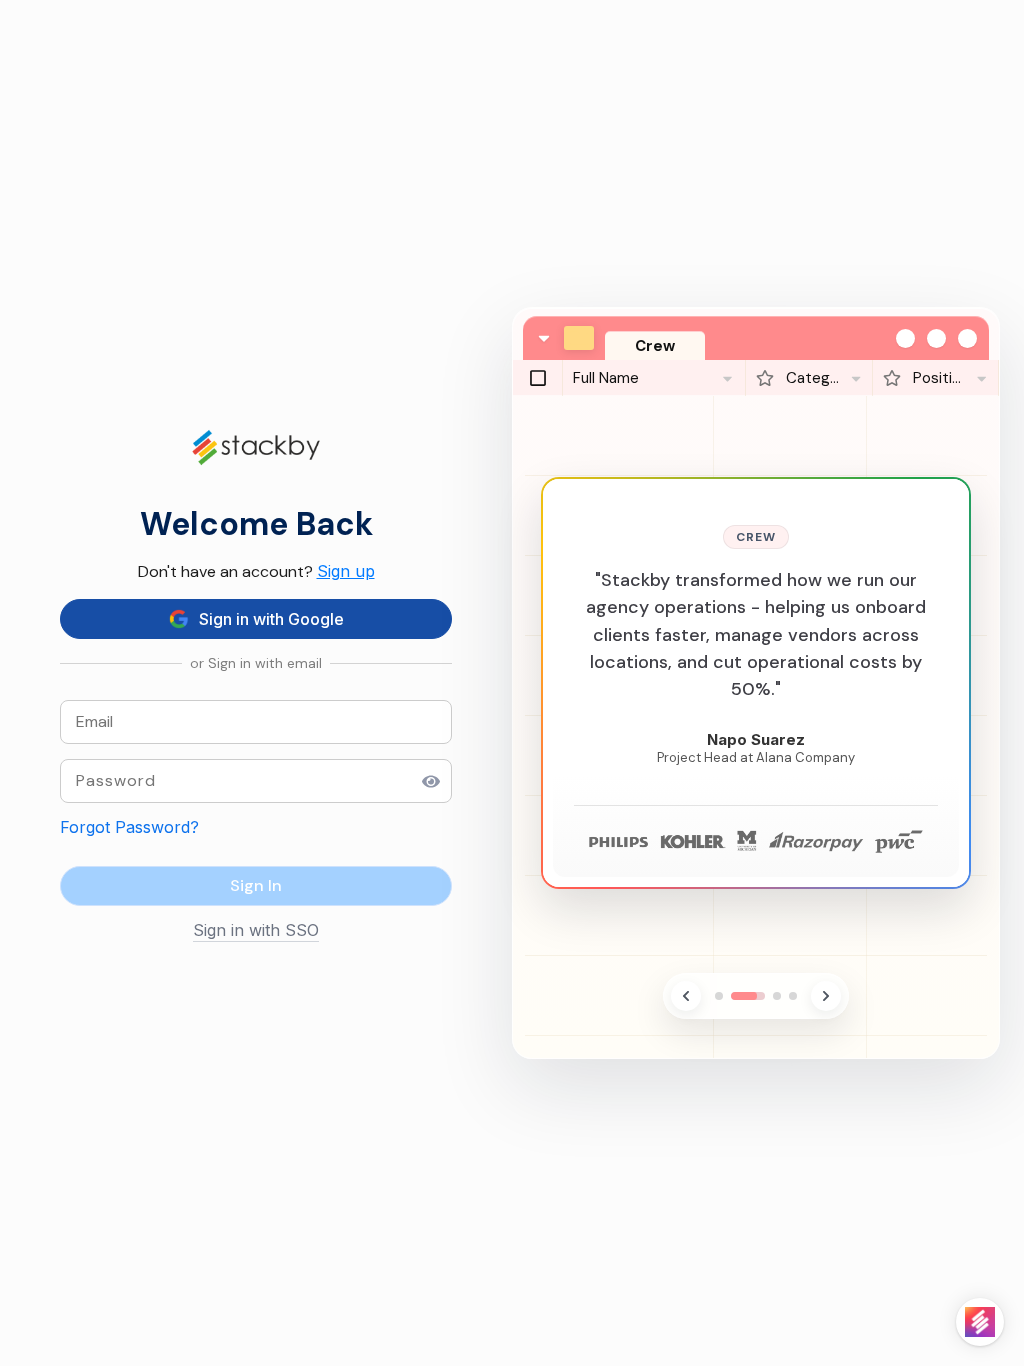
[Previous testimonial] (686, 996)
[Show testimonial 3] (777, 996)
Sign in (256, 885)
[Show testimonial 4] (793, 996)
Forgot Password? (129, 827)
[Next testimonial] (826, 996)
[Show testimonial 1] (719, 996)
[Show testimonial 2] (748, 996)
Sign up (346, 571)
